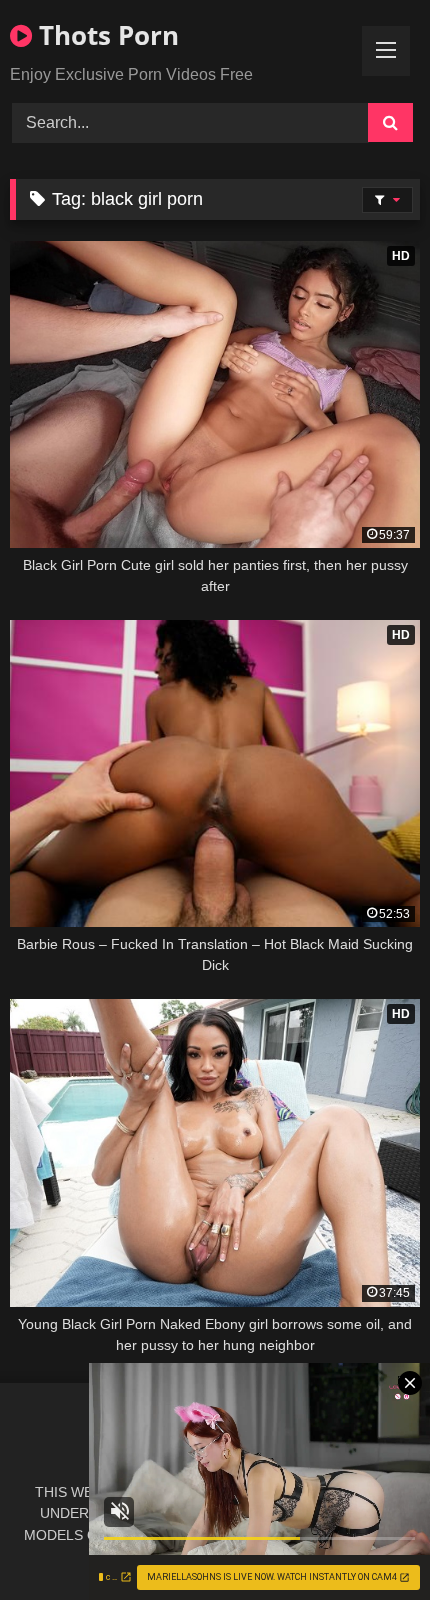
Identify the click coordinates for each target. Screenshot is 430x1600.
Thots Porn (105, 35)
